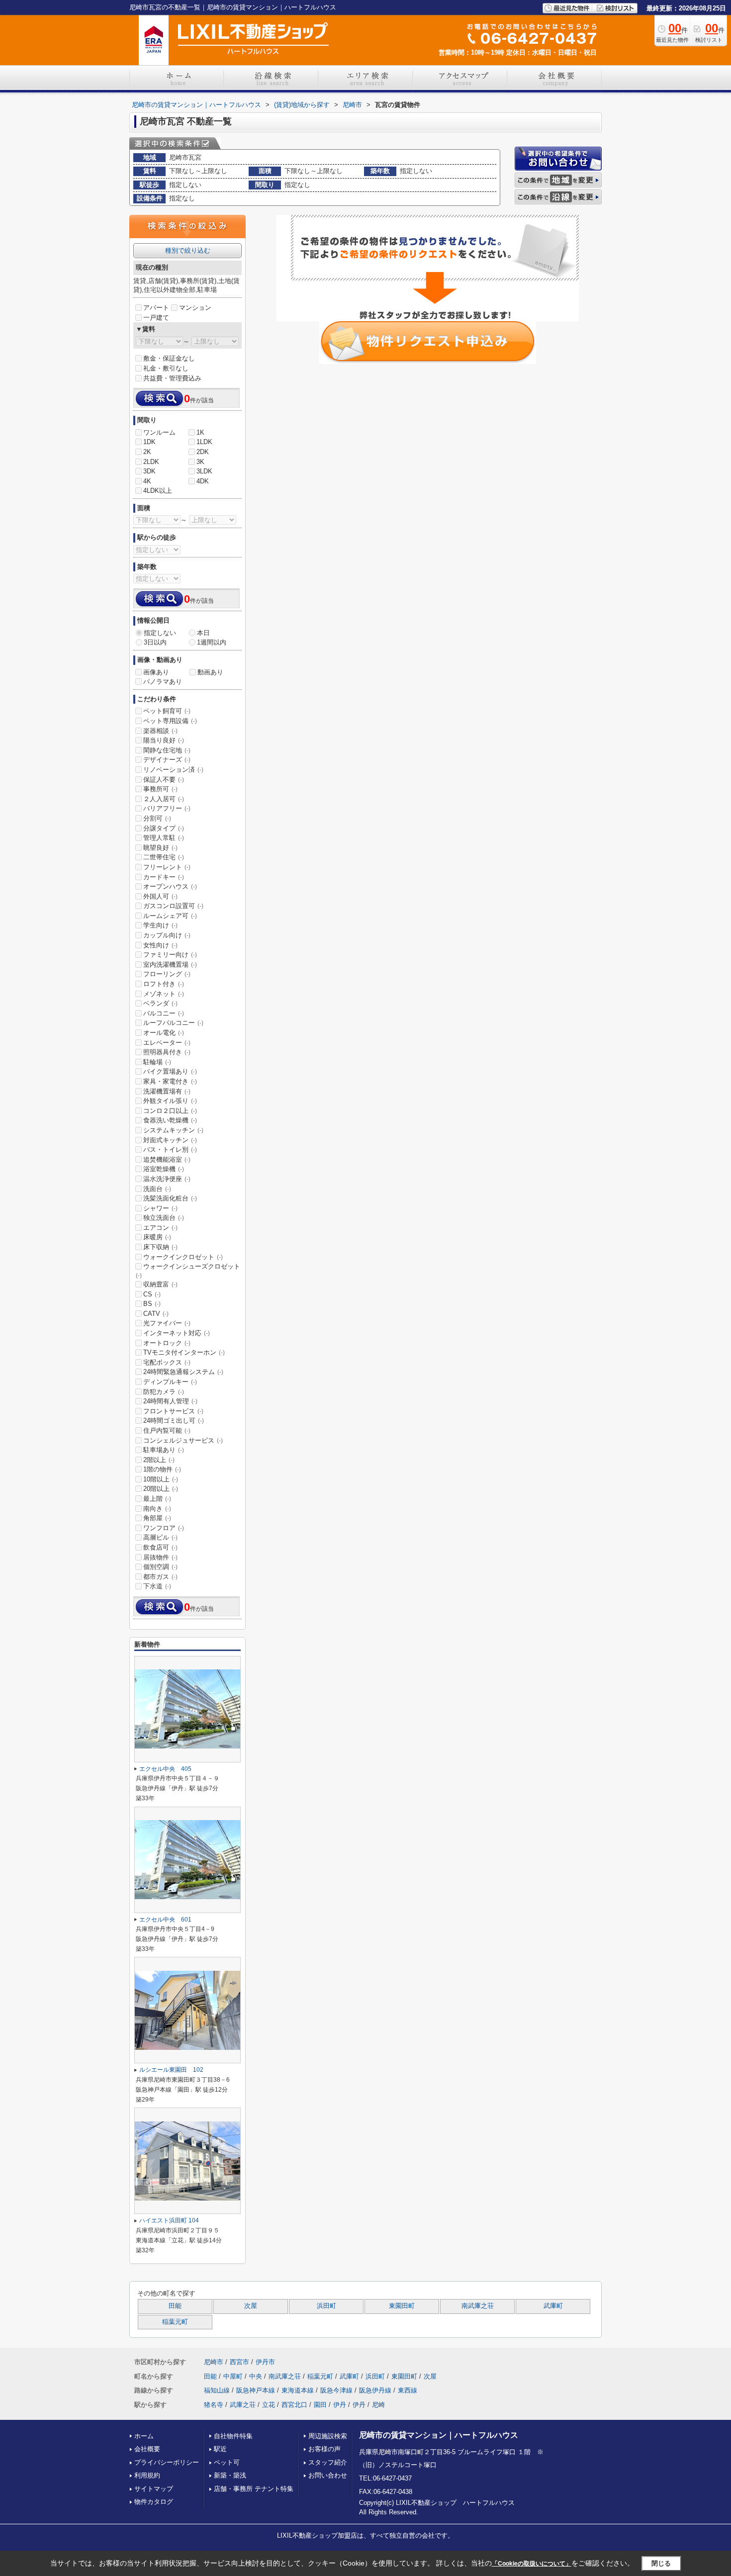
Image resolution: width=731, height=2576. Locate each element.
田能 (175, 2306)
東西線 (408, 2390)
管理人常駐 (164, 838)
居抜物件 (160, 1557)
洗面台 (157, 1189)
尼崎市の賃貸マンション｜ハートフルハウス (439, 2435)
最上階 (157, 1499)
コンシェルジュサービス (183, 1440)
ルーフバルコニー (173, 1023)
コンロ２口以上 (170, 1111)
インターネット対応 (177, 1333)
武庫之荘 (243, 2405)
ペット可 (227, 2462)
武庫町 (553, 2306)
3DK (149, 471)
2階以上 (159, 1460)
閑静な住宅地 (167, 750)
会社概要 (147, 2449)
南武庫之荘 (478, 2306)
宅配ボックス (167, 1362)
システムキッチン (173, 1130)
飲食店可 (160, 1547)
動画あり (210, 672)
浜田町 (326, 2306)
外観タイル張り (170, 1101)
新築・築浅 (230, 2475)
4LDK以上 (158, 491)
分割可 (157, 818)
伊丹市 (265, 2362)
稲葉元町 (175, 2322)
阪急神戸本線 (256, 2390)
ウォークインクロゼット (183, 1257)
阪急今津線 (336, 2390)
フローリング (167, 974)
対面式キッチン (170, 1140)
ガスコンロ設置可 (173, 906)
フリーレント (167, 867)
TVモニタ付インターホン (184, 1352)
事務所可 (160, 789)
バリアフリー (167, 808)
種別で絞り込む (188, 250)
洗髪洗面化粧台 (170, 1198)
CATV (156, 1314)
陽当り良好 (164, 740)
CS (152, 1294)
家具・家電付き (170, 1081)
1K (200, 432)
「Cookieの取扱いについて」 (532, 2564)
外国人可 (160, 896)
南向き (157, 1509)
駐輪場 (157, 1062)
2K (147, 452)
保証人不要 (164, 780)
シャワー (160, 1208)
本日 (203, 633)
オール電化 (164, 1033)
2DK (203, 452)
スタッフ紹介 (328, 2462)
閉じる (661, 2563)
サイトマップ (154, 2489)
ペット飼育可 (167, 711)
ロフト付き (164, 984)
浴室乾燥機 (164, 1169)
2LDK (151, 462)
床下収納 (160, 1247)
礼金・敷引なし (166, 368)
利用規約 (147, 2475)
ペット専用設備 (170, 721)
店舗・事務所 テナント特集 (254, 2489)
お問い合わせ (328, 2475)
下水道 (157, 1586)
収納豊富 (160, 1284)
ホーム (144, 2436)
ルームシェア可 (170, 916)
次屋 (251, 2306)
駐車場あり (164, 1450)
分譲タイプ (164, 828)
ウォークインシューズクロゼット (188, 1271)
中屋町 (233, 2376)
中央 (256, 2376)
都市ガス (160, 1577)
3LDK (204, 471)
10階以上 (161, 1479)
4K (147, 481)
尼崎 (378, 2405)
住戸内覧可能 (167, 1430)
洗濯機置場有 (167, 1091)
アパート (156, 308)
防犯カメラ (164, 1392)
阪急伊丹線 (375, 2390)
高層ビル (160, 1537)
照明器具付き (167, 1052)
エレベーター (167, 1043)
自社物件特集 (233, 2436)
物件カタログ (154, 2502)
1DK (149, 442)
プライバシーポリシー (167, 2462)
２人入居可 (164, 799)
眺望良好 (160, 848)
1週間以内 (212, 642)
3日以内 (155, 642)
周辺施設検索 (328, 2436)
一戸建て (156, 318)
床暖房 (157, 1237)
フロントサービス (173, 1411)
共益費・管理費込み (172, 378)
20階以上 (161, 1489)
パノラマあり (163, 682)
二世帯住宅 (164, 857)
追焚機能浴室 (167, 1159)
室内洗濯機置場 (170, 965)
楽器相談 (160, 731)
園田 (320, 2405)
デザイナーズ (167, 760)
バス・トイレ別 (170, 1150)
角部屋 (157, 1518)
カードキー (164, 877)
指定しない (160, 633)
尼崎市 (214, 2362)
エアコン (160, 1228)
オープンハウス (170, 886)
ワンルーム (159, 432)
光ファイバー (167, 1323)
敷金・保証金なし (169, 358)
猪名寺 (214, 2405)
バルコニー (164, 1013)
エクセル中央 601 (165, 1920)
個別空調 (160, 1567)
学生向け (160, 925)
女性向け (160, 945)
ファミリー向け (170, 955)
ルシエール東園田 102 (171, 2070)
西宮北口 (294, 2405)
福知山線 (217, 2390)
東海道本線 (298, 2390)
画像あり (156, 672)
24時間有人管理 (170, 1401)
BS (152, 1304)
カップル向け (167, 935)
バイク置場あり (170, 1071)
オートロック (167, 1343)
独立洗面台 (164, 1218)
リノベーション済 (173, 770)
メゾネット (164, 994)
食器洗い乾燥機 (170, 1120)
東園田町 (402, 2306)
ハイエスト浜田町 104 (169, 2220)
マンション (195, 308)
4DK (203, 481)
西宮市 (239, 2362)
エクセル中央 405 (165, 1769)
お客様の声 (324, 2449)
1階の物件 (162, 1469)
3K (200, 462)
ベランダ (160, 1003)
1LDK (204, 442)
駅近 (220, 2449)
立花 (269, 2405)
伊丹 (340, 2405)
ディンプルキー (170, 1382)
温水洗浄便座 (167, 1179)
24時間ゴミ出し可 (174, 1421)
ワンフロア (164, 1528)
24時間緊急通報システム (183, 1372)
